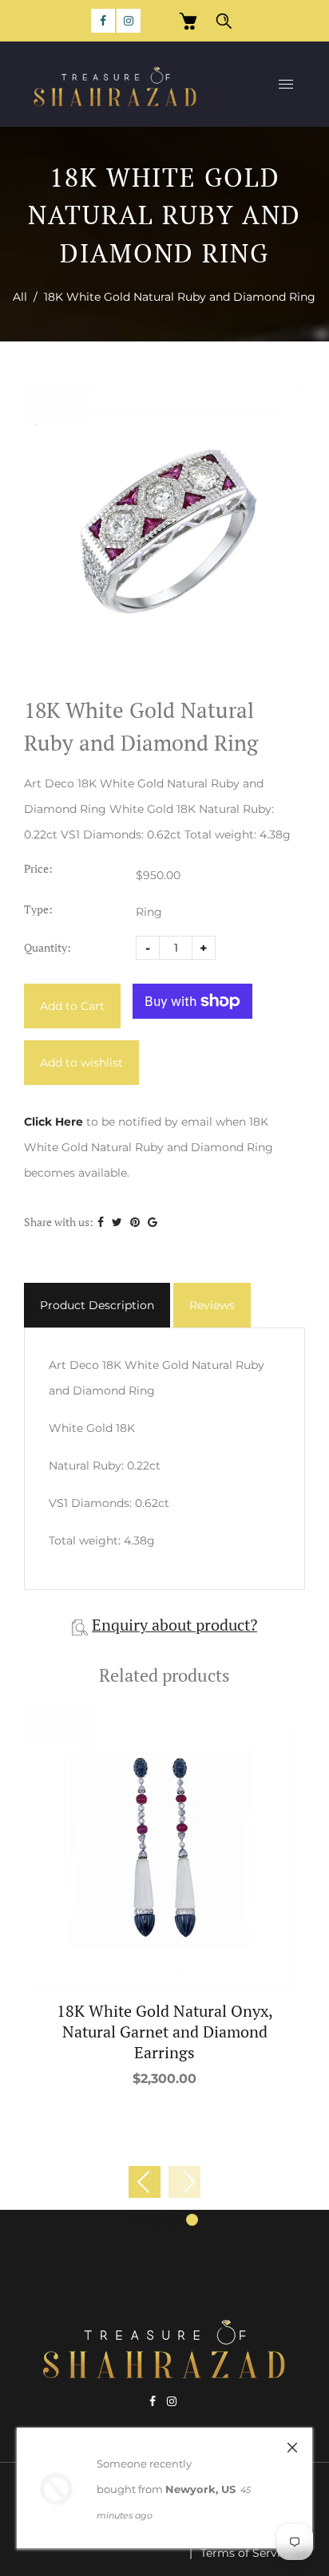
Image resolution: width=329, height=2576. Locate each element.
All (20, 297)
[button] (184, 2182)
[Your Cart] (188, 21)
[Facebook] (103, 21)
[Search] (224, 21)
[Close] (292, 2448)
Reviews (212, 1305)
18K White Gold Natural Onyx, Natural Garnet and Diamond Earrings (165, 2032)
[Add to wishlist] (165, 1848)
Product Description (97, 1305)
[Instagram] (129, 21)
